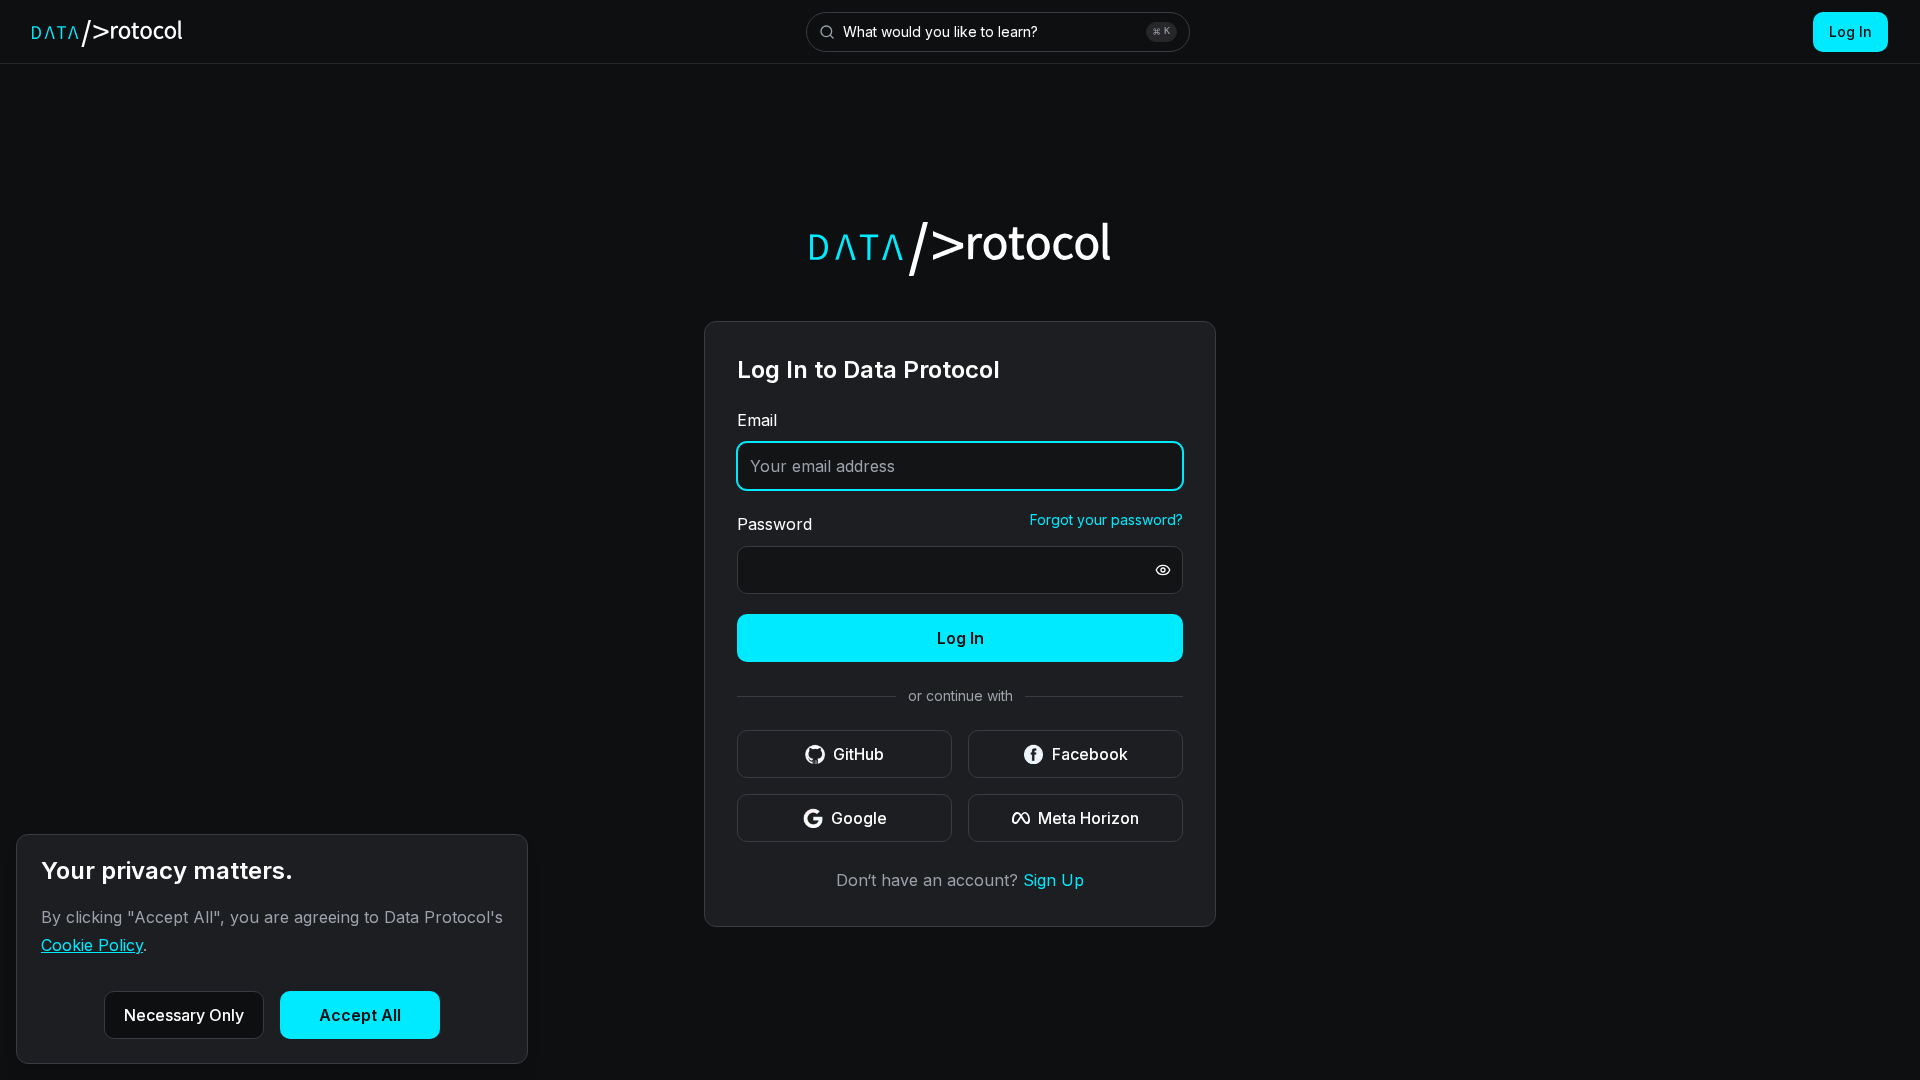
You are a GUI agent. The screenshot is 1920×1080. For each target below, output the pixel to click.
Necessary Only (184, 1015)
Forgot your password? (1106, 519)
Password (774, 524)
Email (757, 420)
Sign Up (1053, 880)
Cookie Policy (92, 945)
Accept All (360, 1015)
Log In (1850, 31)
